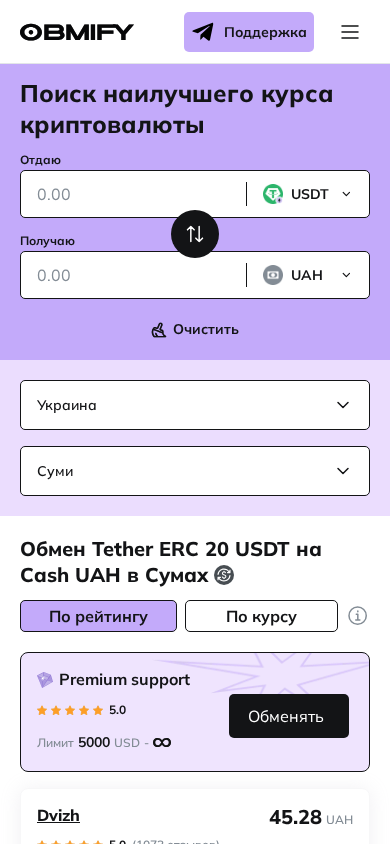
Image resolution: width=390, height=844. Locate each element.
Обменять (286, 716)
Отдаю (40, 159)
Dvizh (58, 815)
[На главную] (77, 32)
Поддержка (265, 32)
